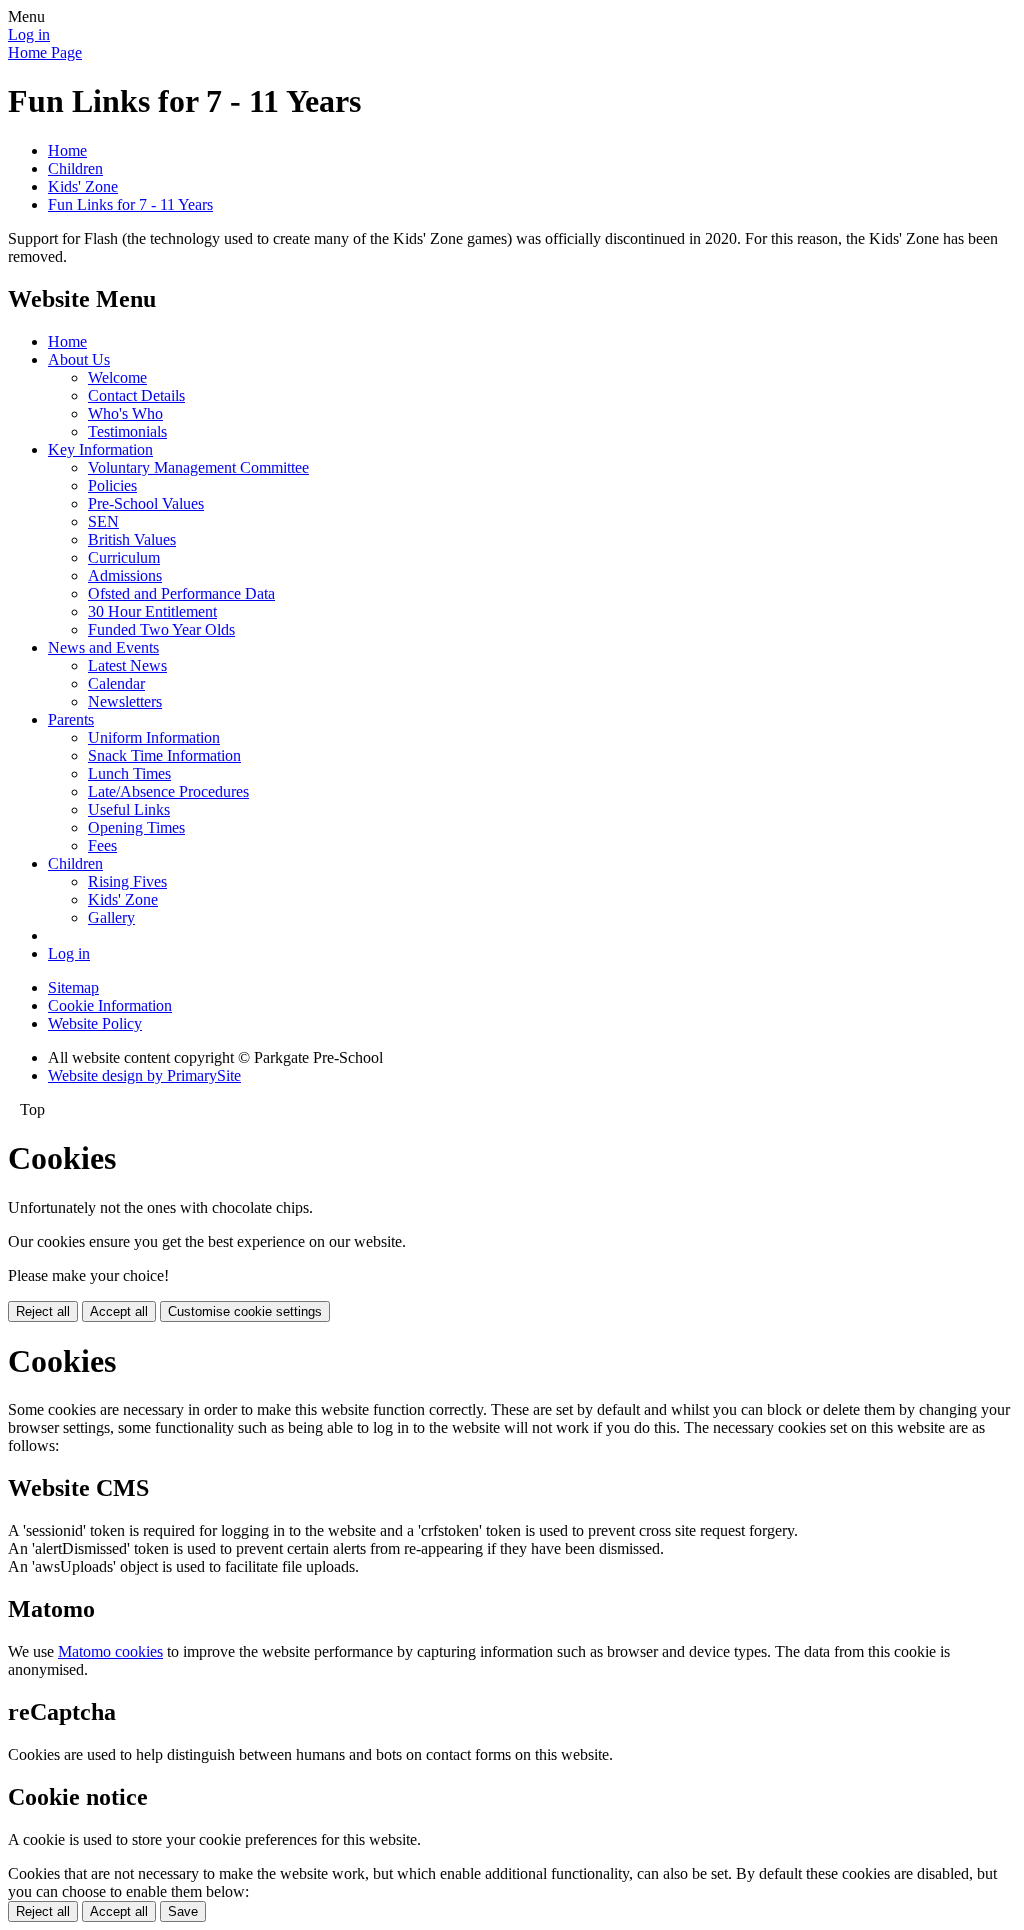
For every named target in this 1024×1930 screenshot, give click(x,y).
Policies (112, 485)
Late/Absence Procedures (168, 791)
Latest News (127, 665)
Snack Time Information (164, 755)
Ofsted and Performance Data (181, 593)
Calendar (116, 683)
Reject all (43, 1311)
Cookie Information (110, 1005)
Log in (29, 34)
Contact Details (136, 395)
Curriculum (124, 557)
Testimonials (127, 431)
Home (67, 150)
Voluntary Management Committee (198, 467)
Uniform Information (154, 737)
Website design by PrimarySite (144, 1075)
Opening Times (136, 827)
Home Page (45, 52)
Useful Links (129, 809)
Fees (102, 845)
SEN (103, 521)
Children (75, 168)
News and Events (103, 647)
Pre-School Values (146, 503)
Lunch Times (129, 773)
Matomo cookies (110, 1651)
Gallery (111, 917)
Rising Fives (127, 881)
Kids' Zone (83, 186)
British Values (132, 539)
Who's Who (125, 413)
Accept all (119, 1311)
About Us (79, 359)
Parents (71, 719)
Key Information (100, 449)
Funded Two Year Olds (161, 629)
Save (183, 1911)
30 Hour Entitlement (152, 611)
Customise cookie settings (245, 1311)
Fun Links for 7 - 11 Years (130, 204)
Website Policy (95, 1023)
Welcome (117, 377)
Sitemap (73, 987)
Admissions (125, 575)
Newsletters (125, 701)
